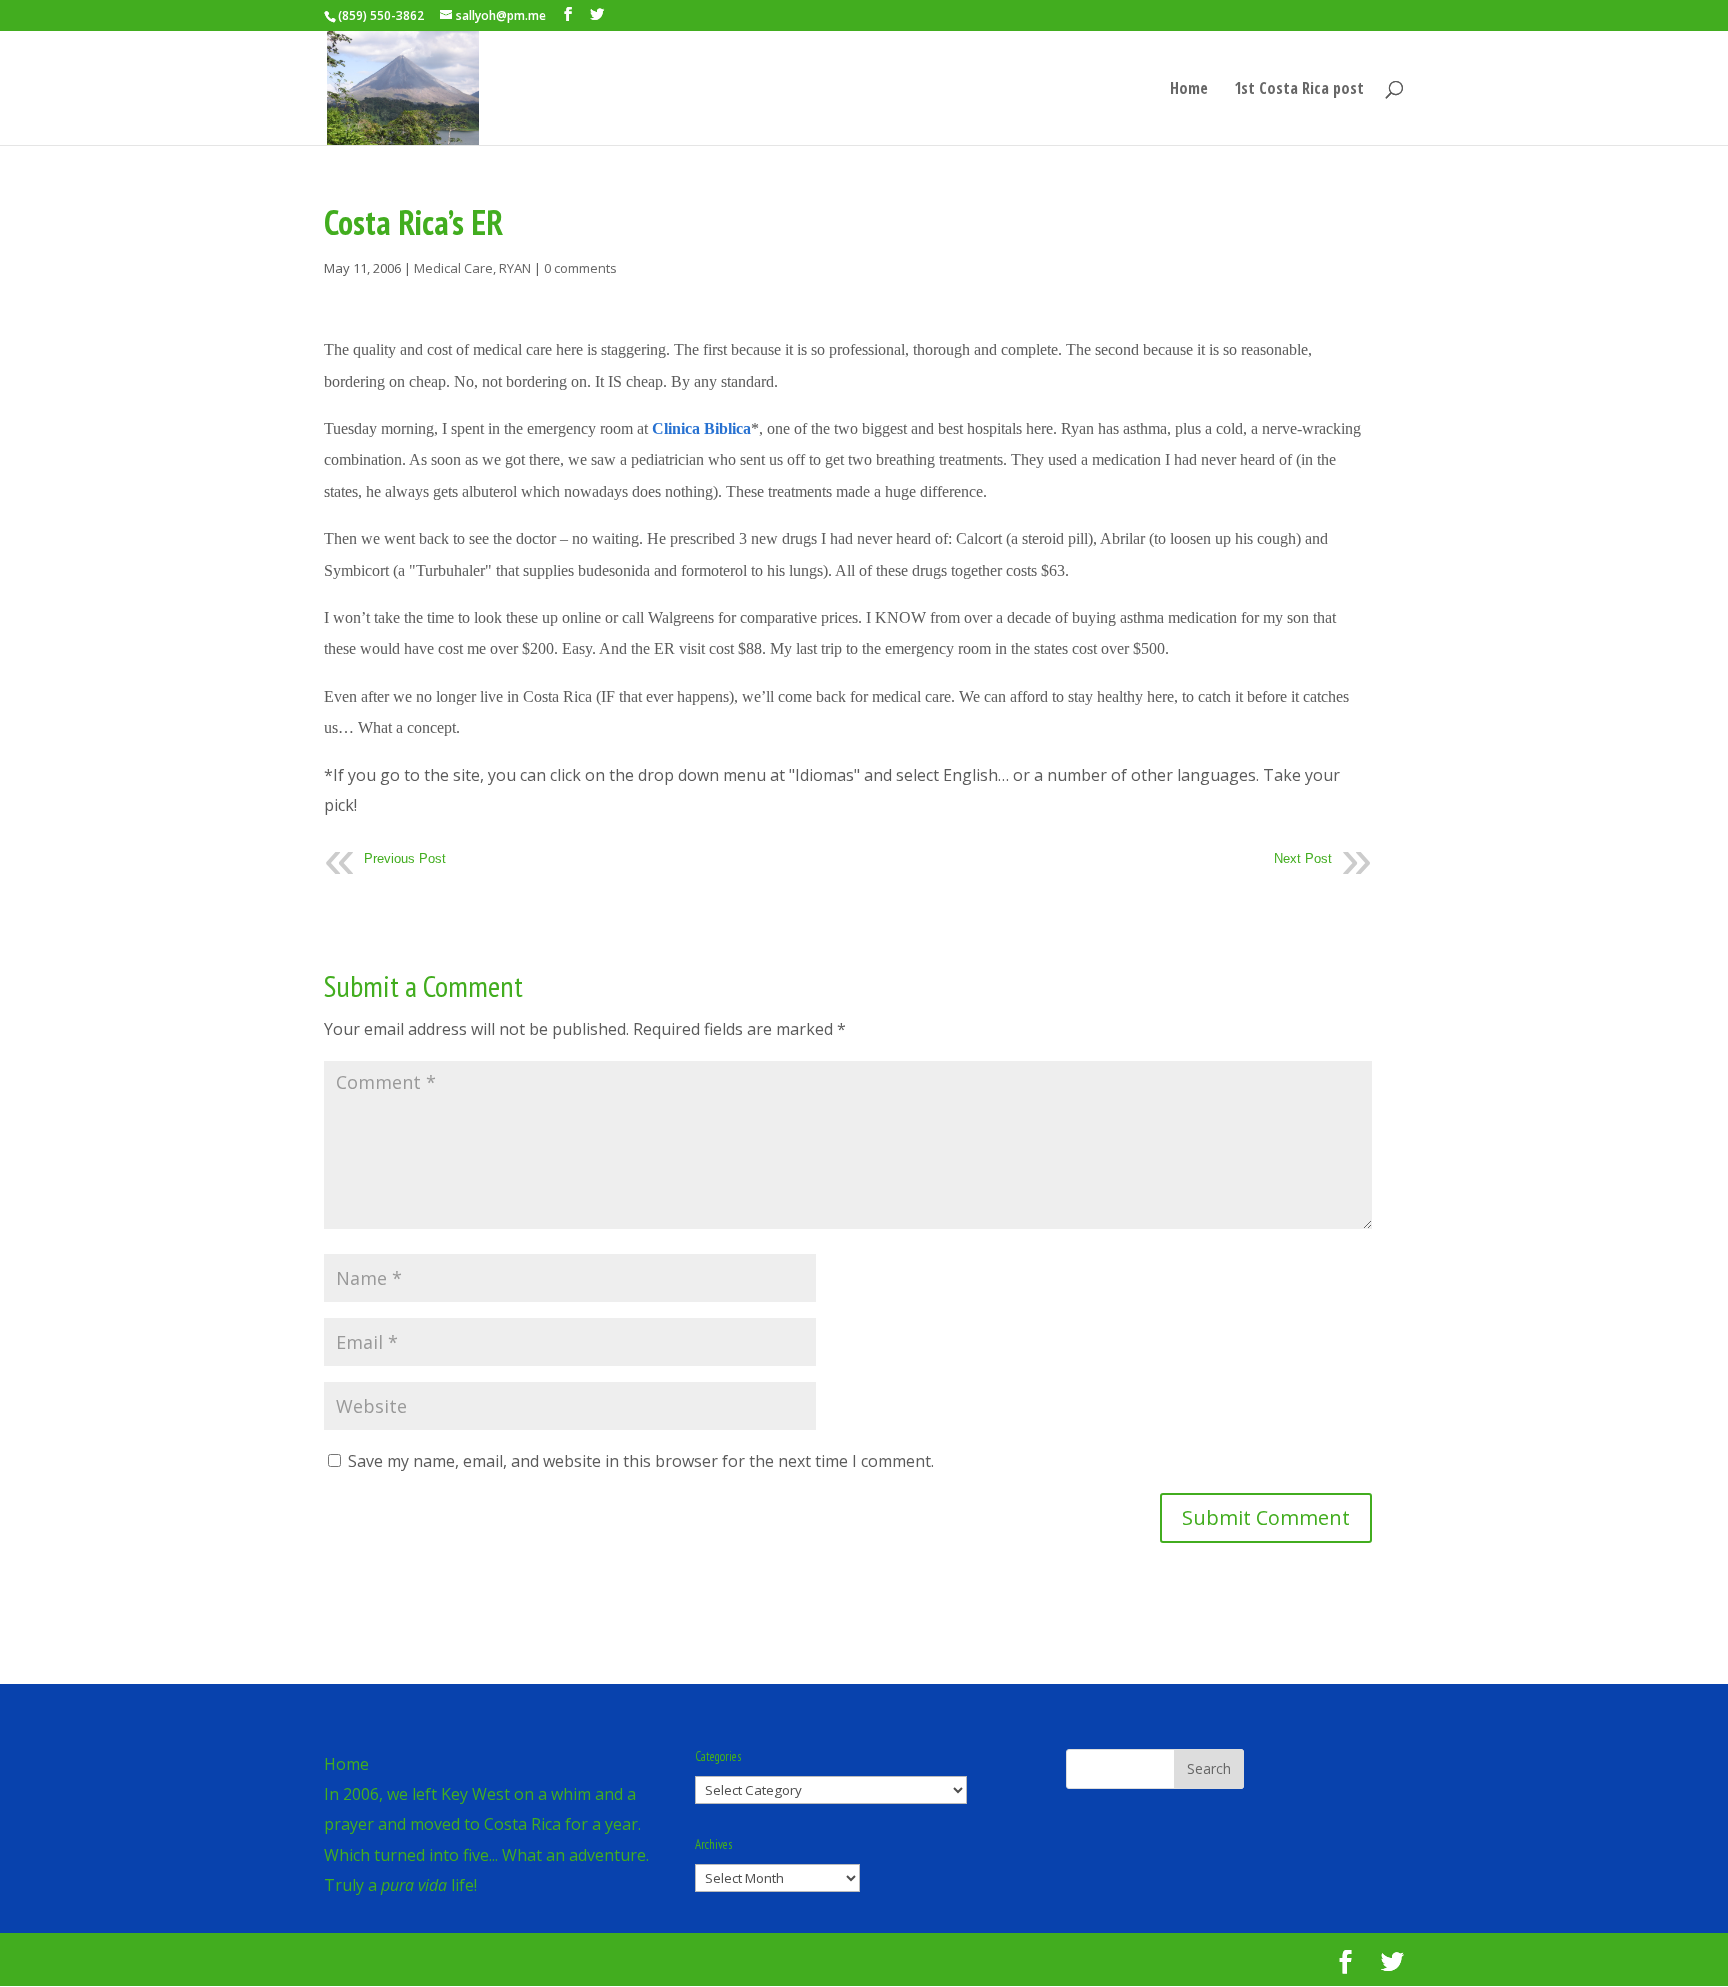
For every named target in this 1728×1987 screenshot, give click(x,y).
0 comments (580, 268)
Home (1189, 90)
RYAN (515, 268)
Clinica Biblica (701, 428)
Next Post (1303, 858)
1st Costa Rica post (1299, 90)
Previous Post (405, 858)
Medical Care (453, 268)
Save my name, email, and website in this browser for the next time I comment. (641, 1461)
